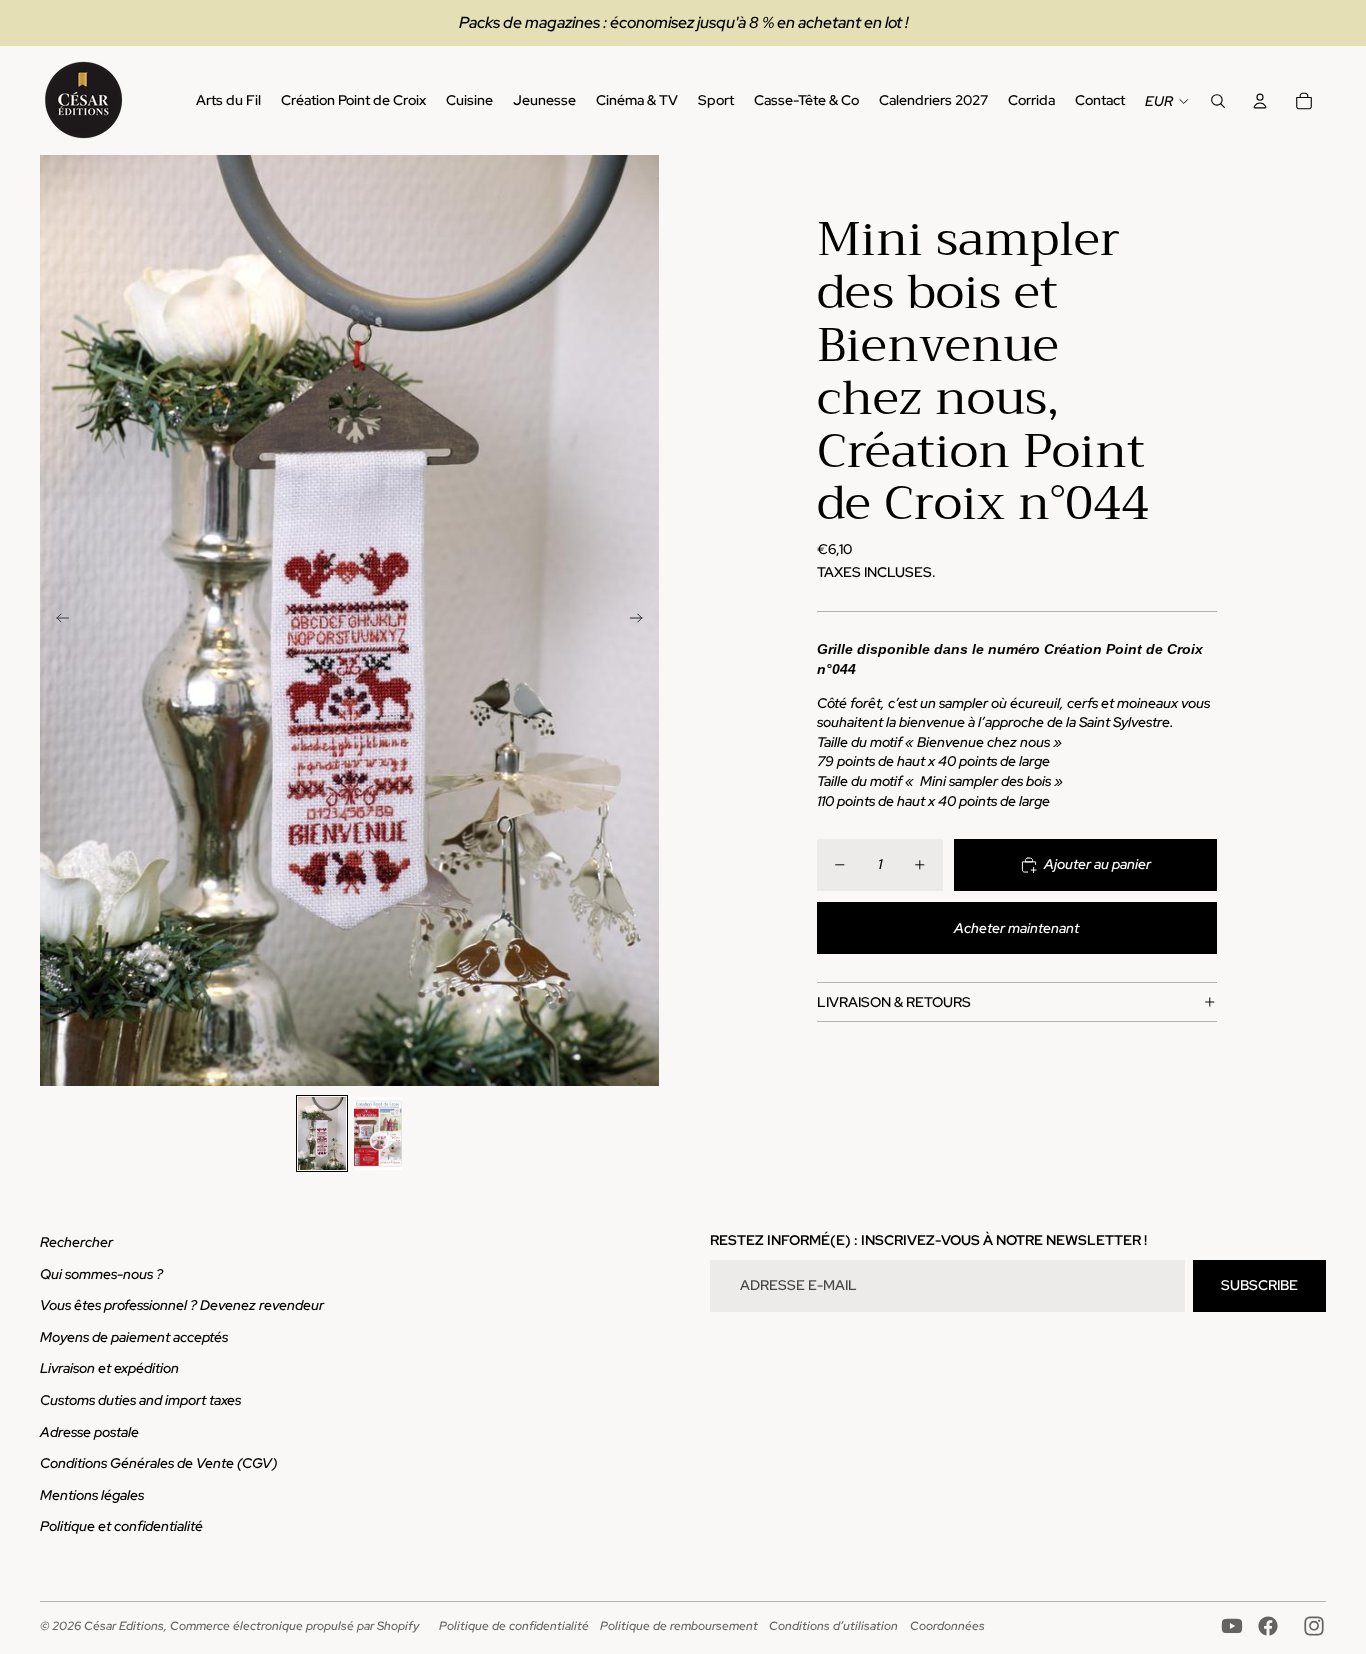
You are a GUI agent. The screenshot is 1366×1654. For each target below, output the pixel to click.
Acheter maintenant (1016, 928)
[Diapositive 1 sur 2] (322, 1133)
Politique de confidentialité (514, 1626)
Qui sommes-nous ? (101, 1274)
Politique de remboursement (679, 1626)
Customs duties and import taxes (140, 1400)
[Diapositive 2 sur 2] (378, 1133)
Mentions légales (92, 1495)
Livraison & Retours (894, 1002)
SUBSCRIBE (1259, 1285)
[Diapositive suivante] (642, 621)
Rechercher (76, 1242)
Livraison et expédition (109, 1368)
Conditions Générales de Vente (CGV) (158, 1463)
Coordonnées (947, 1626)
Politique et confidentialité (121, 1526)
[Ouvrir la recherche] (1218, 101)
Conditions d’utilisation (833, 1626)
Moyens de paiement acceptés (134, 1337)
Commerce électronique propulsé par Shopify (294, 1626)
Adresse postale (89, 1432)
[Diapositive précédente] (56, 621)
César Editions (124, 1626)
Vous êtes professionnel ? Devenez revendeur (182, 1305)
